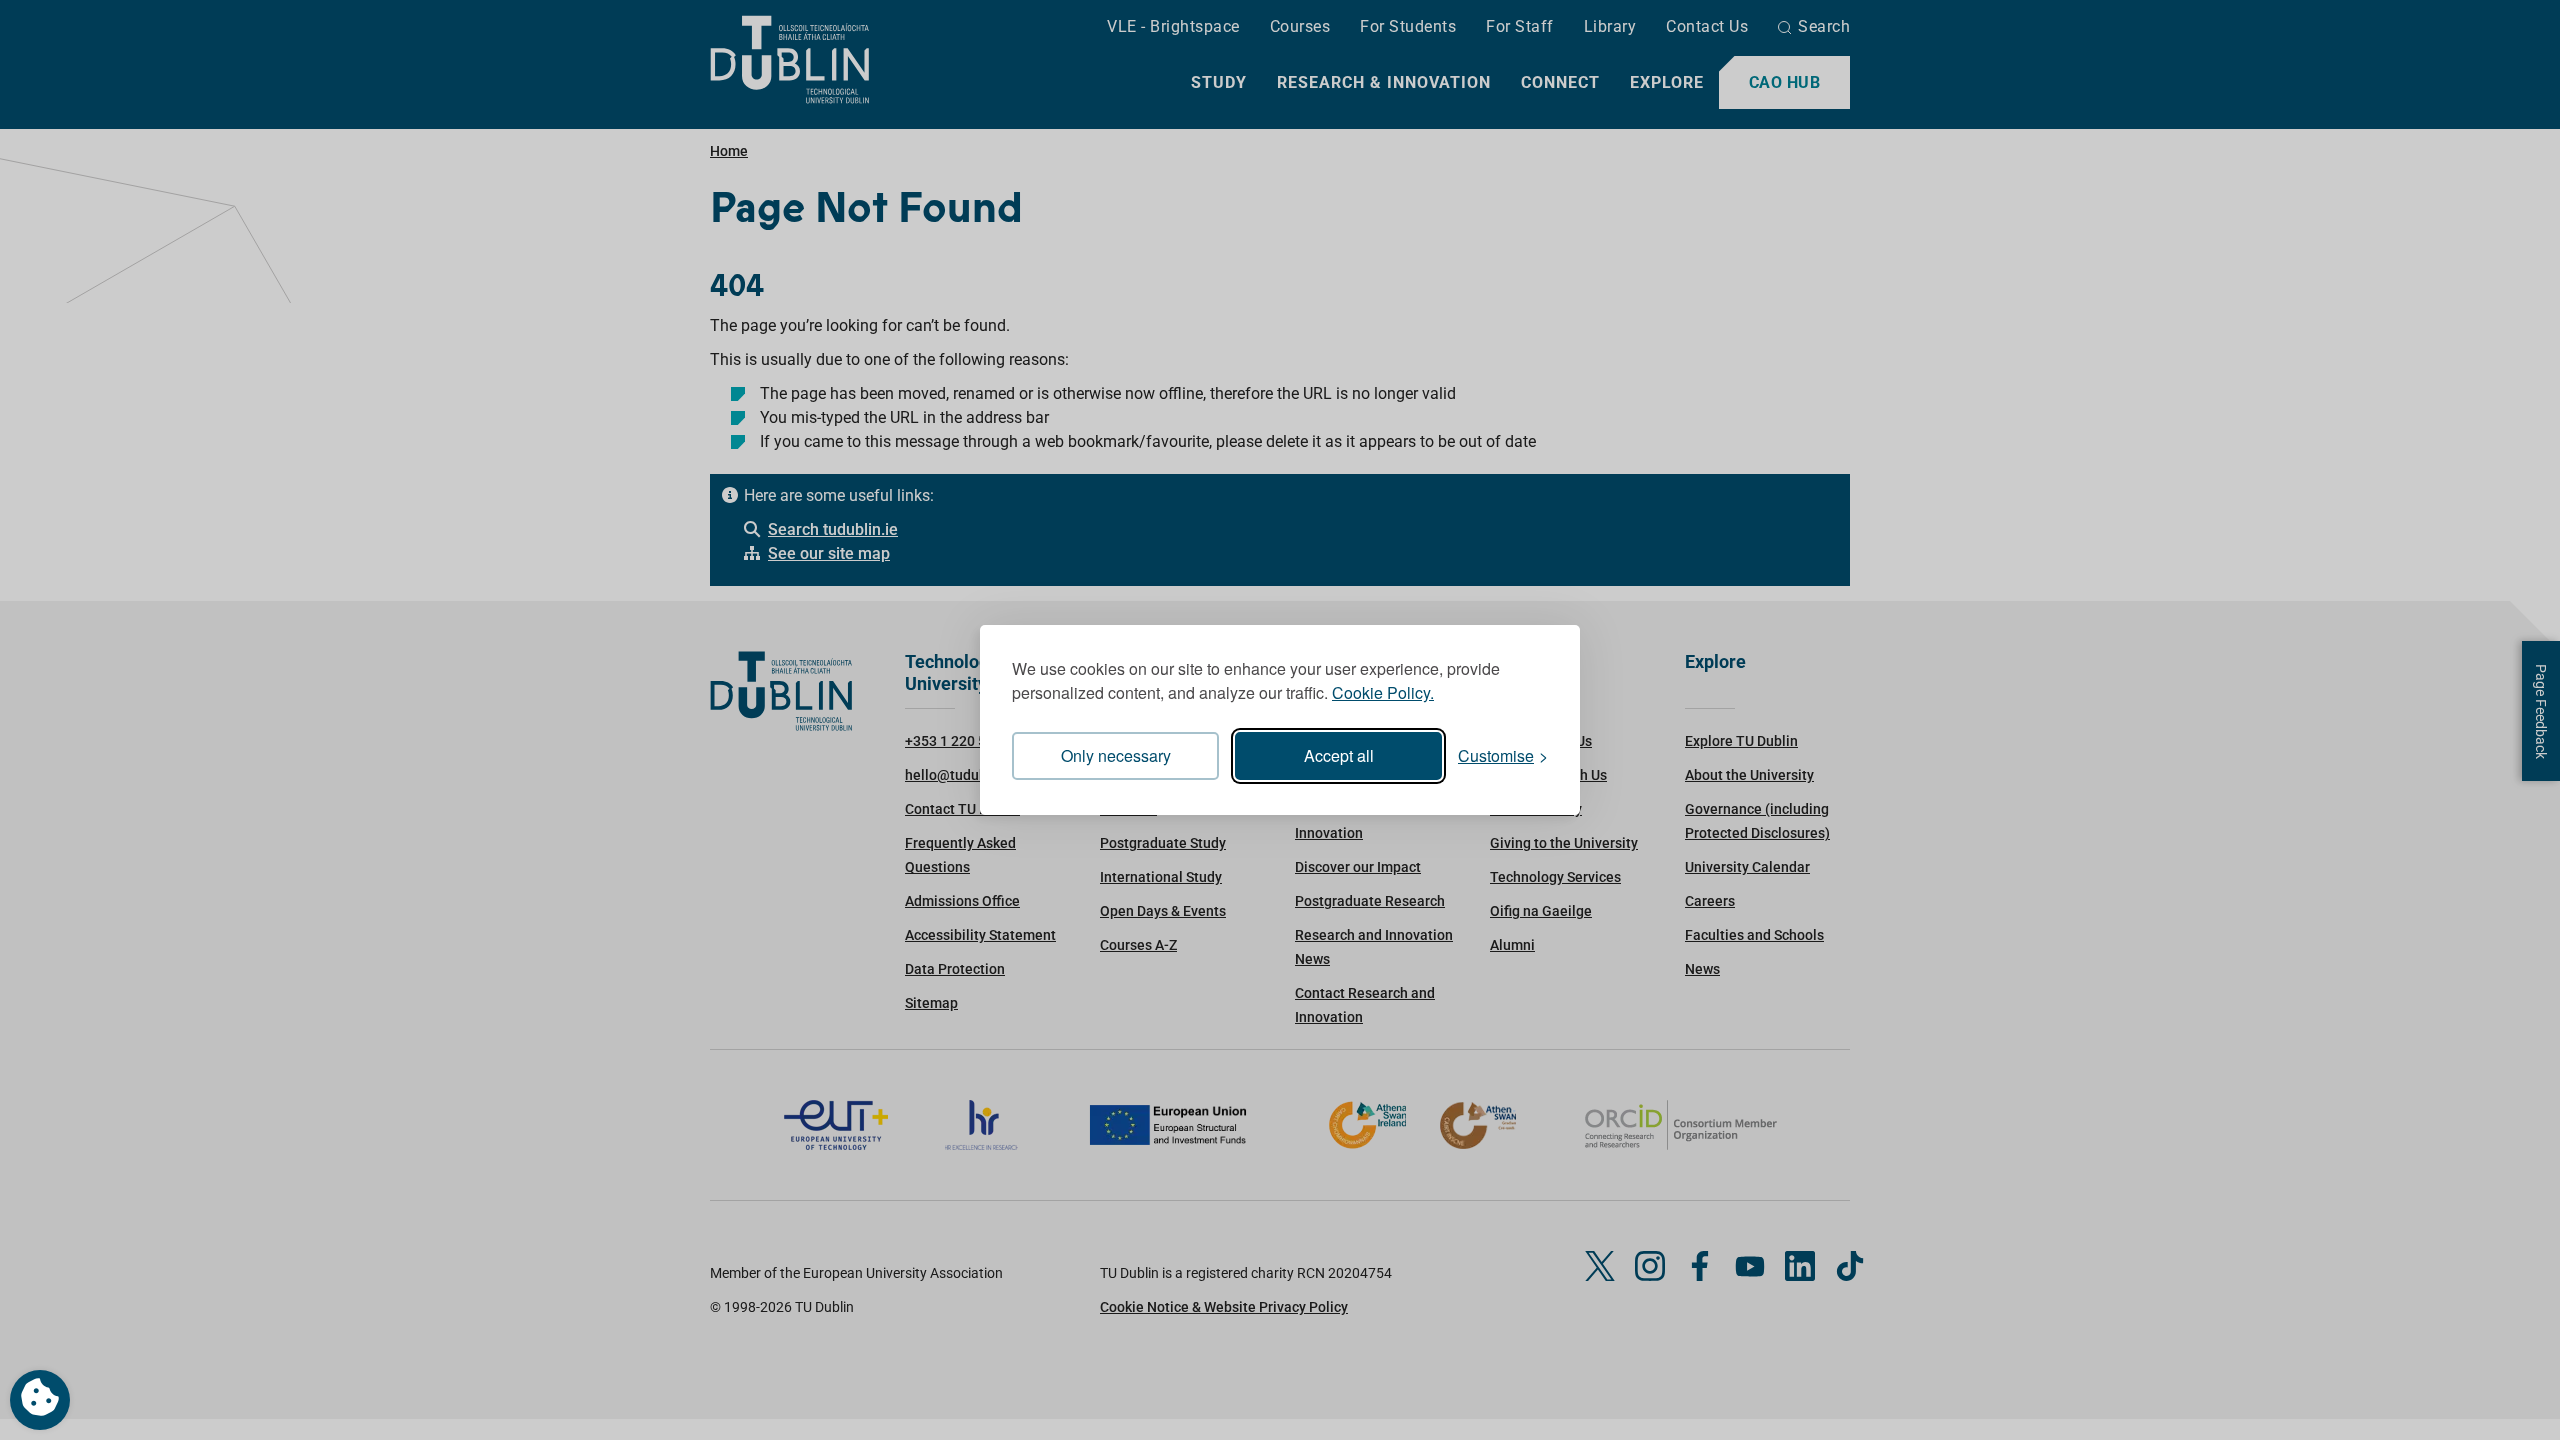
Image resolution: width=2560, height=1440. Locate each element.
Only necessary (1116, 755)
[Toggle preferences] (40, 1400)
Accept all (1339, 755)
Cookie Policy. (1383, 692)
